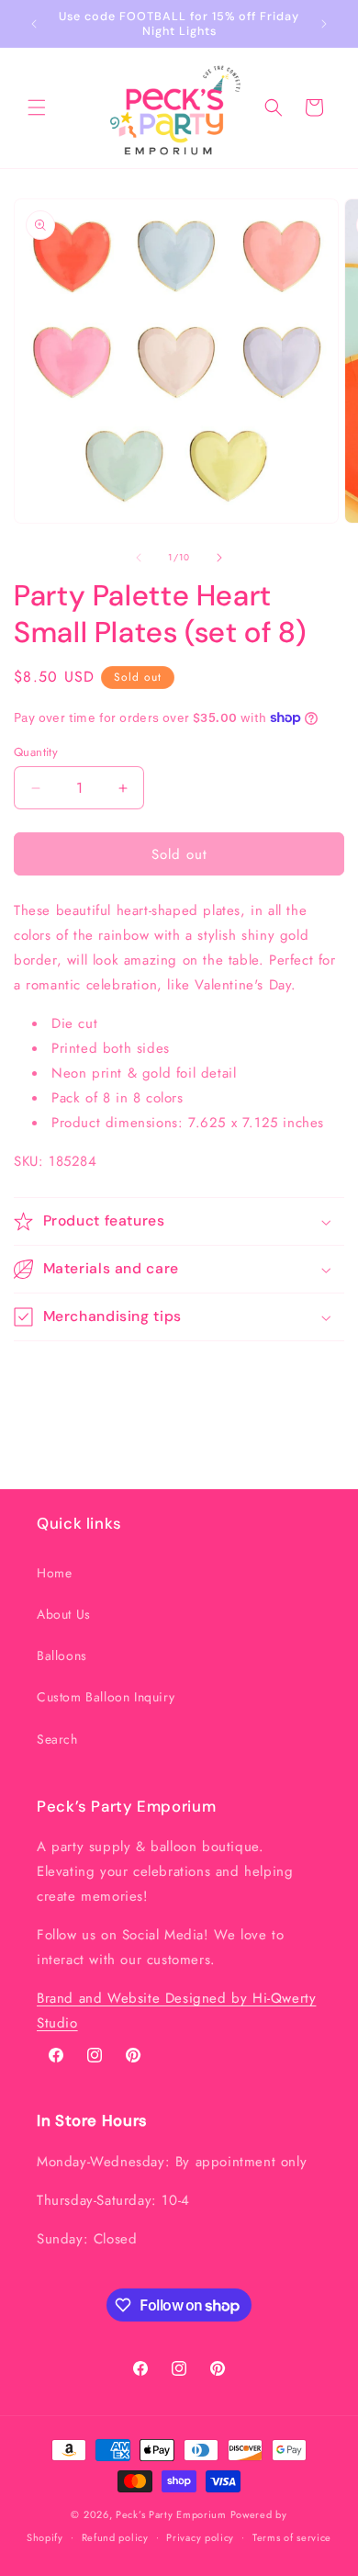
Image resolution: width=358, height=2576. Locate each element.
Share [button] (49, 1375)
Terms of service (292, 2537)
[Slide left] (139, 558)
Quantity (36, 752)
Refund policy (115, 2537)
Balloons (62, 1655)
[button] (37, 107)
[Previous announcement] (34, 24)
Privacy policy (200, 2537)
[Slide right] (219, 558)
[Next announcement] (324, 24)
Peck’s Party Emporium (171, 2514)
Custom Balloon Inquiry (106, 1697)
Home (54, 1573)
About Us (64, 1614)
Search (57, 1739)
